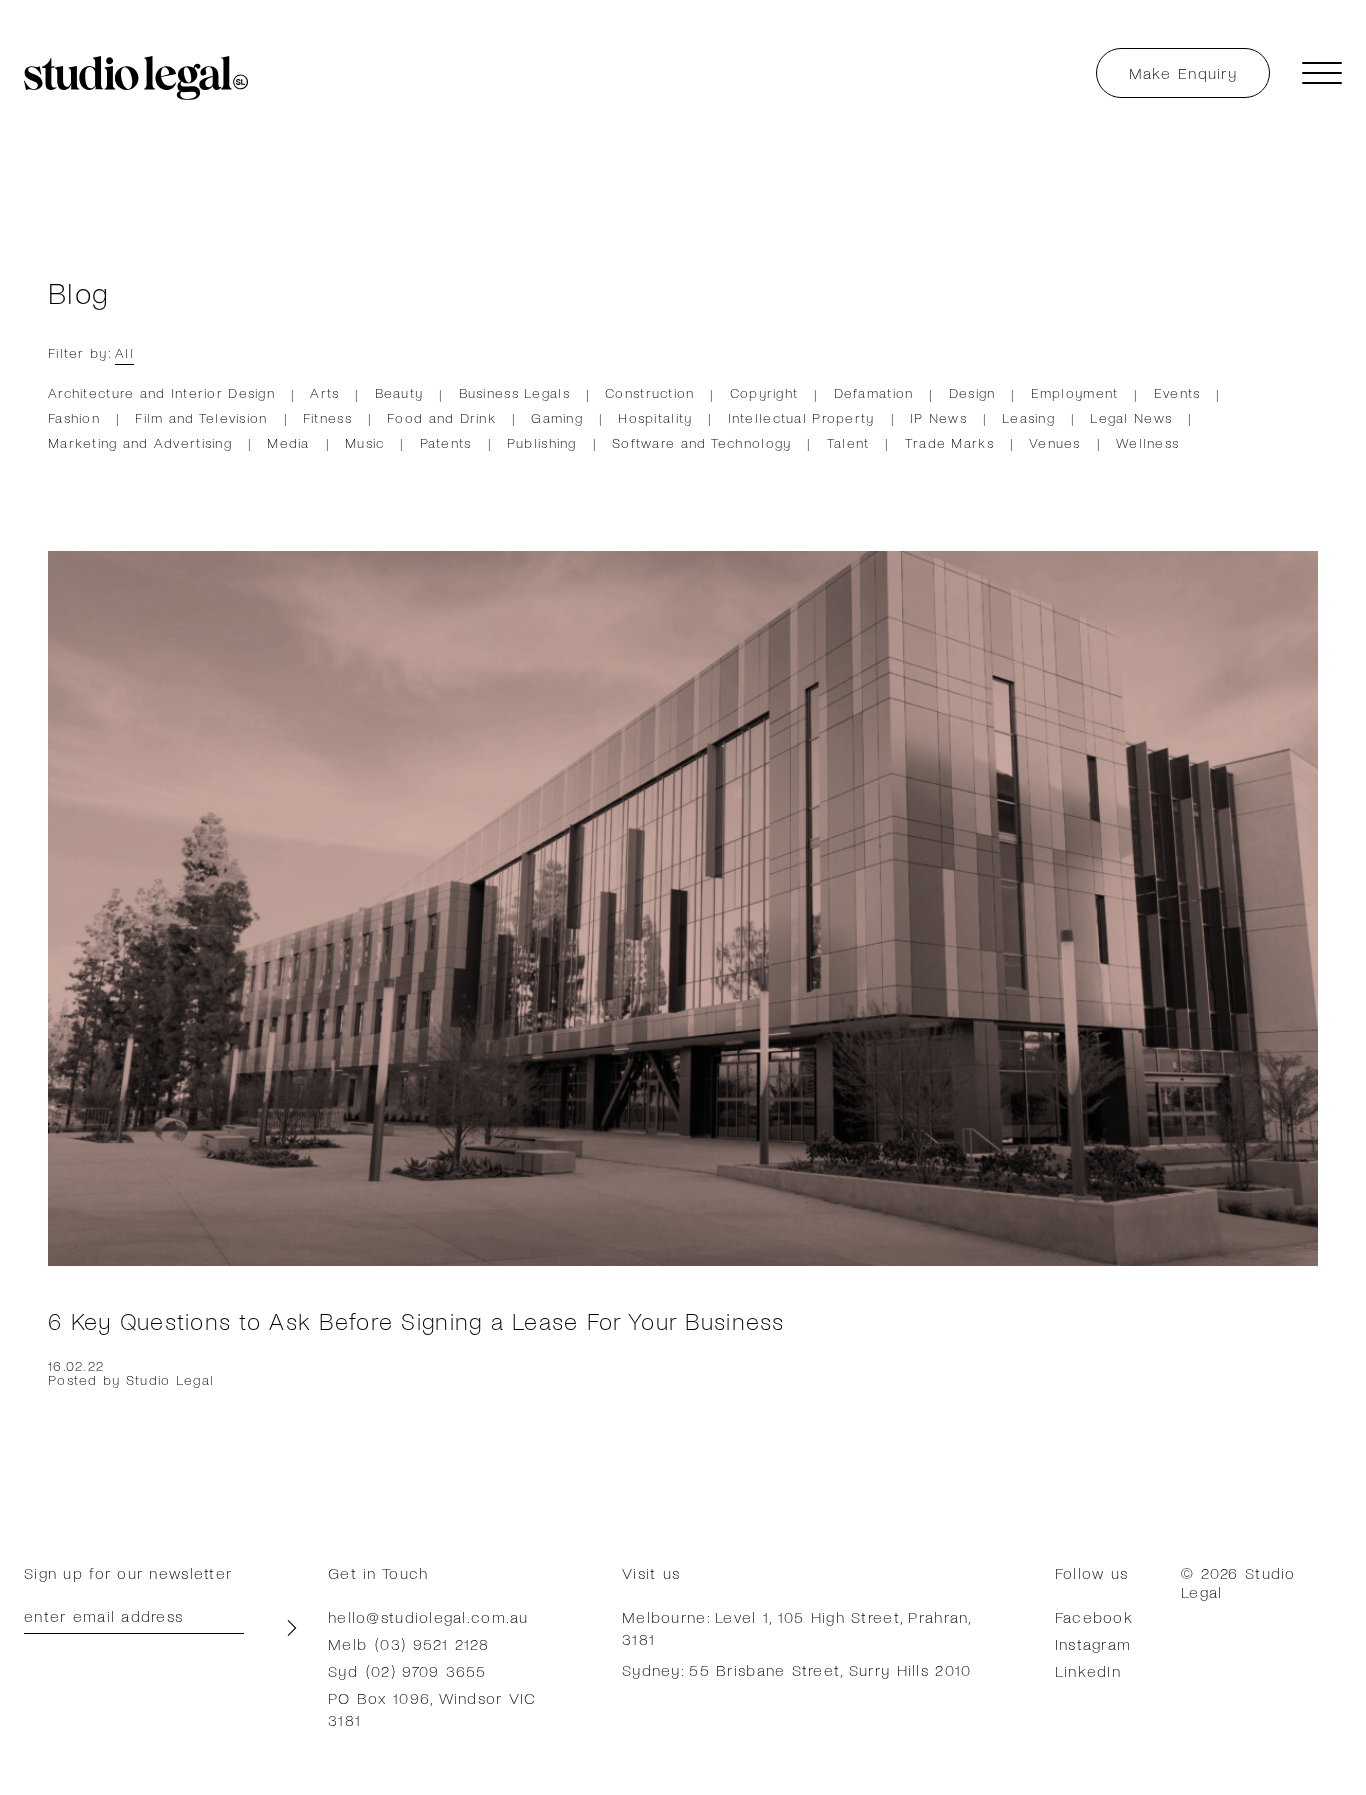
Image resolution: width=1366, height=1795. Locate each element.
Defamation (874, 392)
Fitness (327, 417)
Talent (848, 442)
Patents (446, 442)
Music (364, 442)
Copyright (764, 392)
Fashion (74, 417)
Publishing (542, 442)
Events (1177, 392)
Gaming (557, 417)
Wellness (1147, 442)
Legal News (1131, 417)
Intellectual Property (801, 417)
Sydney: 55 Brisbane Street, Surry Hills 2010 (796, 1669)
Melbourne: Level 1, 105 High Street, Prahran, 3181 (796, 1627)
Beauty (399, 392)
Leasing (1028, 417)
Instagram (1093, 1643)
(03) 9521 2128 (432, 1643)
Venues (1055, 442)
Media (288, 442)
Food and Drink (441, 417)
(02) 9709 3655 (426, 1670)
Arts (324, 392)
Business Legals (514, 392)
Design (972, 392)
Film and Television (201, 417)
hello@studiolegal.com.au (428, 1616)
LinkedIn (1088, 1670)
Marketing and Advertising (140, 442)
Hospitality (655, 417)
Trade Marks (949, 442)
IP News (938, 417)
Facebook (1094, 1616)
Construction (649, 392)
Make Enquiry (1183, 72)
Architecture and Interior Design (161, 392)
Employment (1075, 392)
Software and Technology (701, 442)
